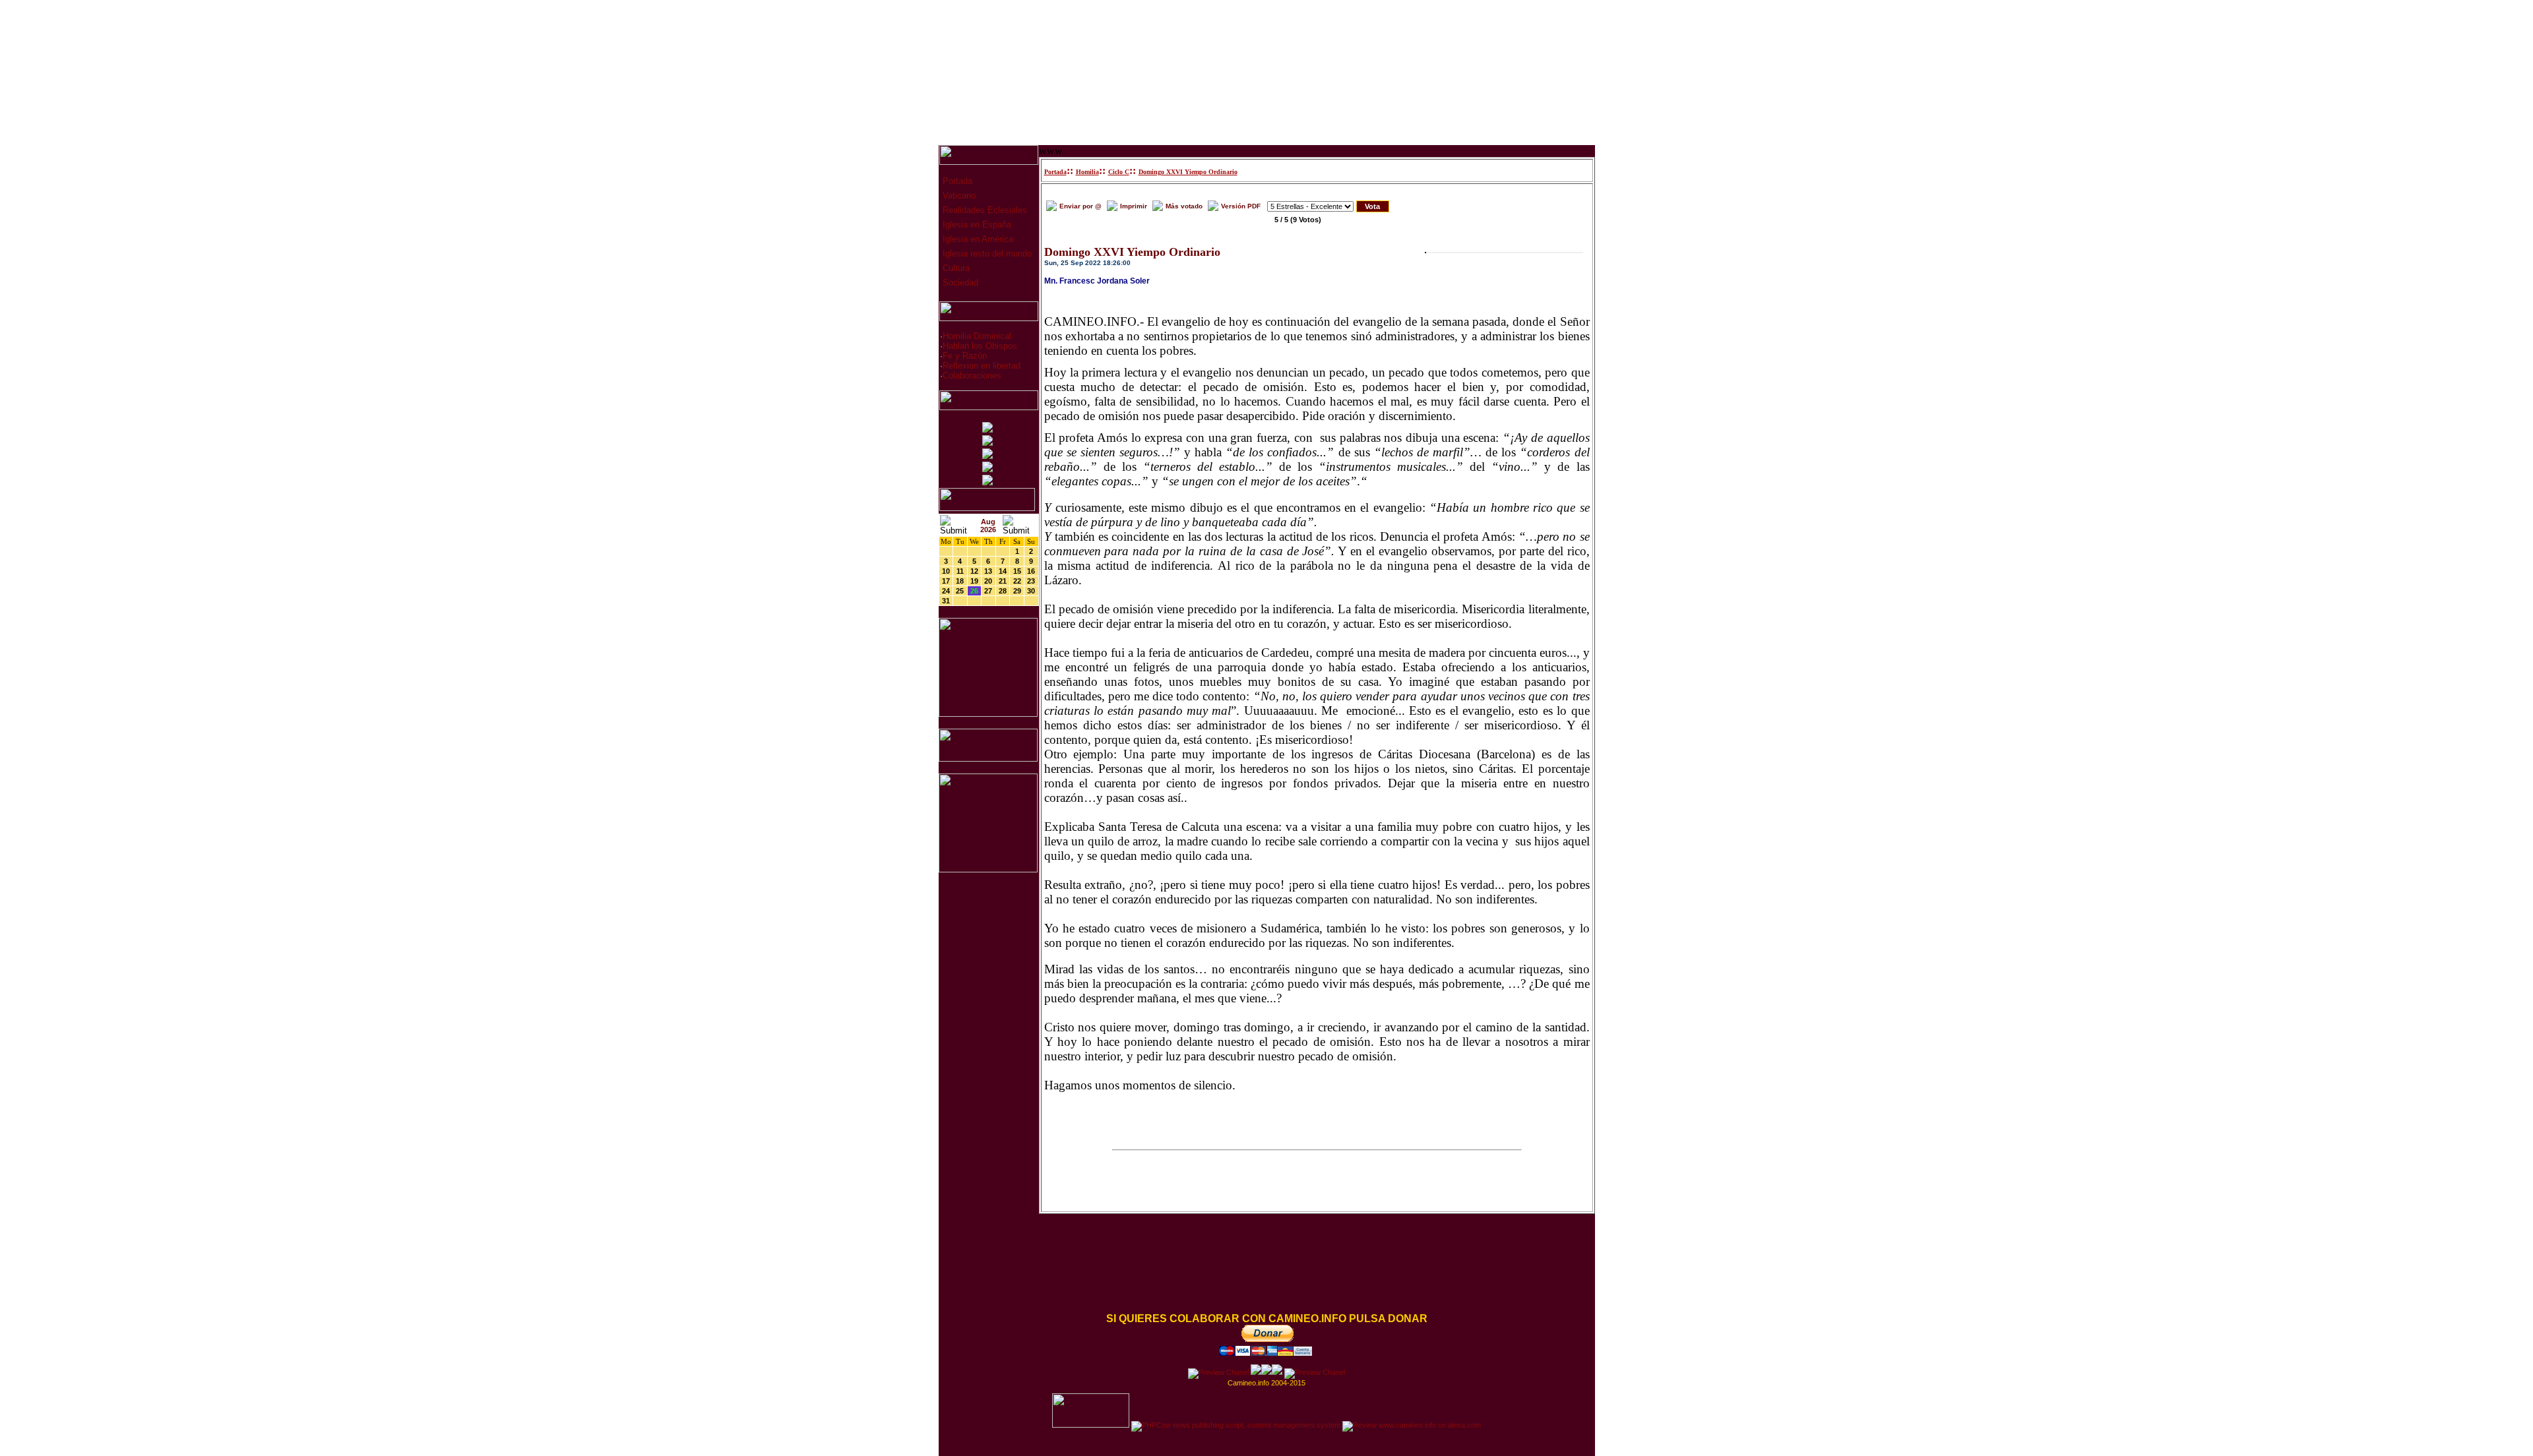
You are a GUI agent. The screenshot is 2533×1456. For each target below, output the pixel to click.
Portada (956, 181)
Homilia (1087, 172)
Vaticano (958, 196)
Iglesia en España (976, 225)
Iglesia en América (977, 239)
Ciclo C (1119, 172)
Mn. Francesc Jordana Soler (1097, 281)
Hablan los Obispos (980, 346)
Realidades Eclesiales (984, 210)
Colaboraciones (972, 376)
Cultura (955, 268)
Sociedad (959, 283)
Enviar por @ (1080, 206)
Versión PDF (1241, 206)
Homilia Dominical (977, 336)
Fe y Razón (965, 356)
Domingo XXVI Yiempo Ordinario (1188, 172)
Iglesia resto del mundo (986, 254)
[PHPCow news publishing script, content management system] (1236, 1425)
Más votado (1184, 206)
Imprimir (1134, 206)
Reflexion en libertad (982, 366)
